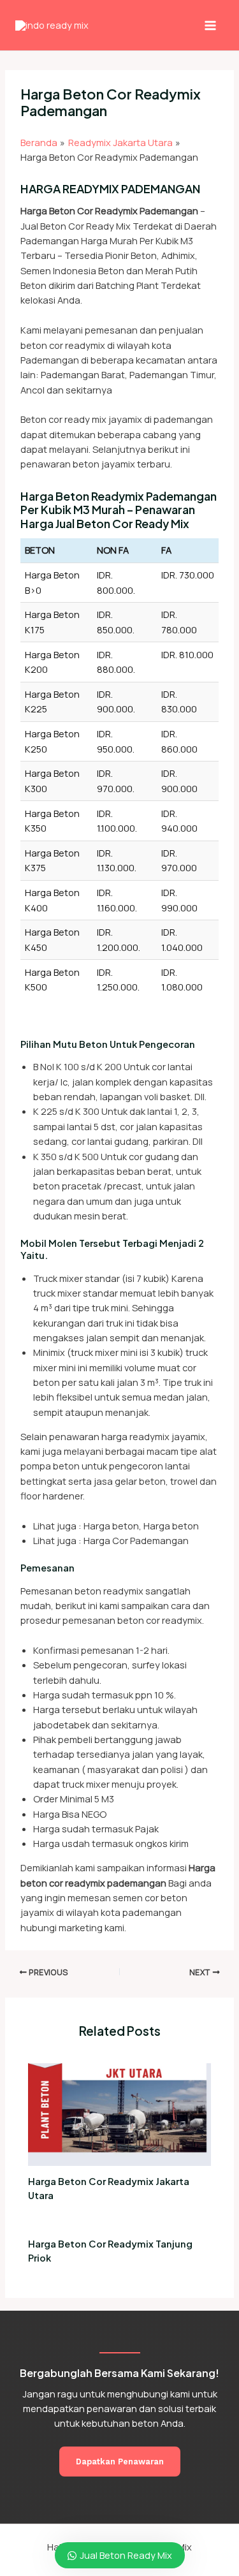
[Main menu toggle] (210, 25)
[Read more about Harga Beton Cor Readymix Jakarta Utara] (119, 2113)
